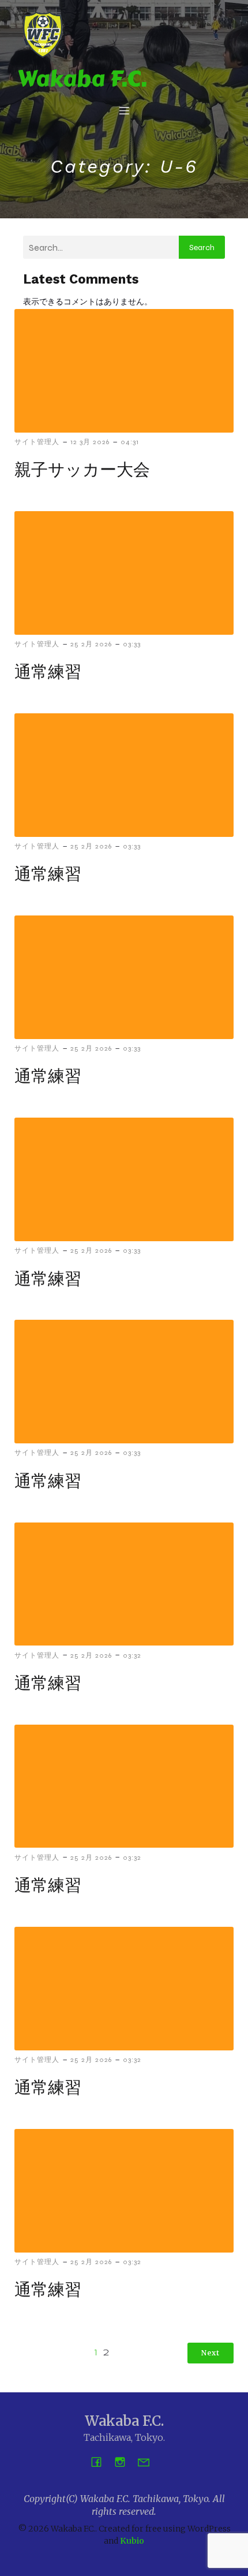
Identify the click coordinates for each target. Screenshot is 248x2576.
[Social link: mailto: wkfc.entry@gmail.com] (148, 2461)
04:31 (130, 442)
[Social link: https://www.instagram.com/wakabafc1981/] (124, 2461)
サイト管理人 (37, 442)
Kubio (132, 2541)
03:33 (132, 644)
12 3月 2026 (90, 442)
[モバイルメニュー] (124, 110)
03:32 (132, 1655)
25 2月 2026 (91, 644)
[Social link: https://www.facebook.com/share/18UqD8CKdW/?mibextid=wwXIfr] (101, 2461)
